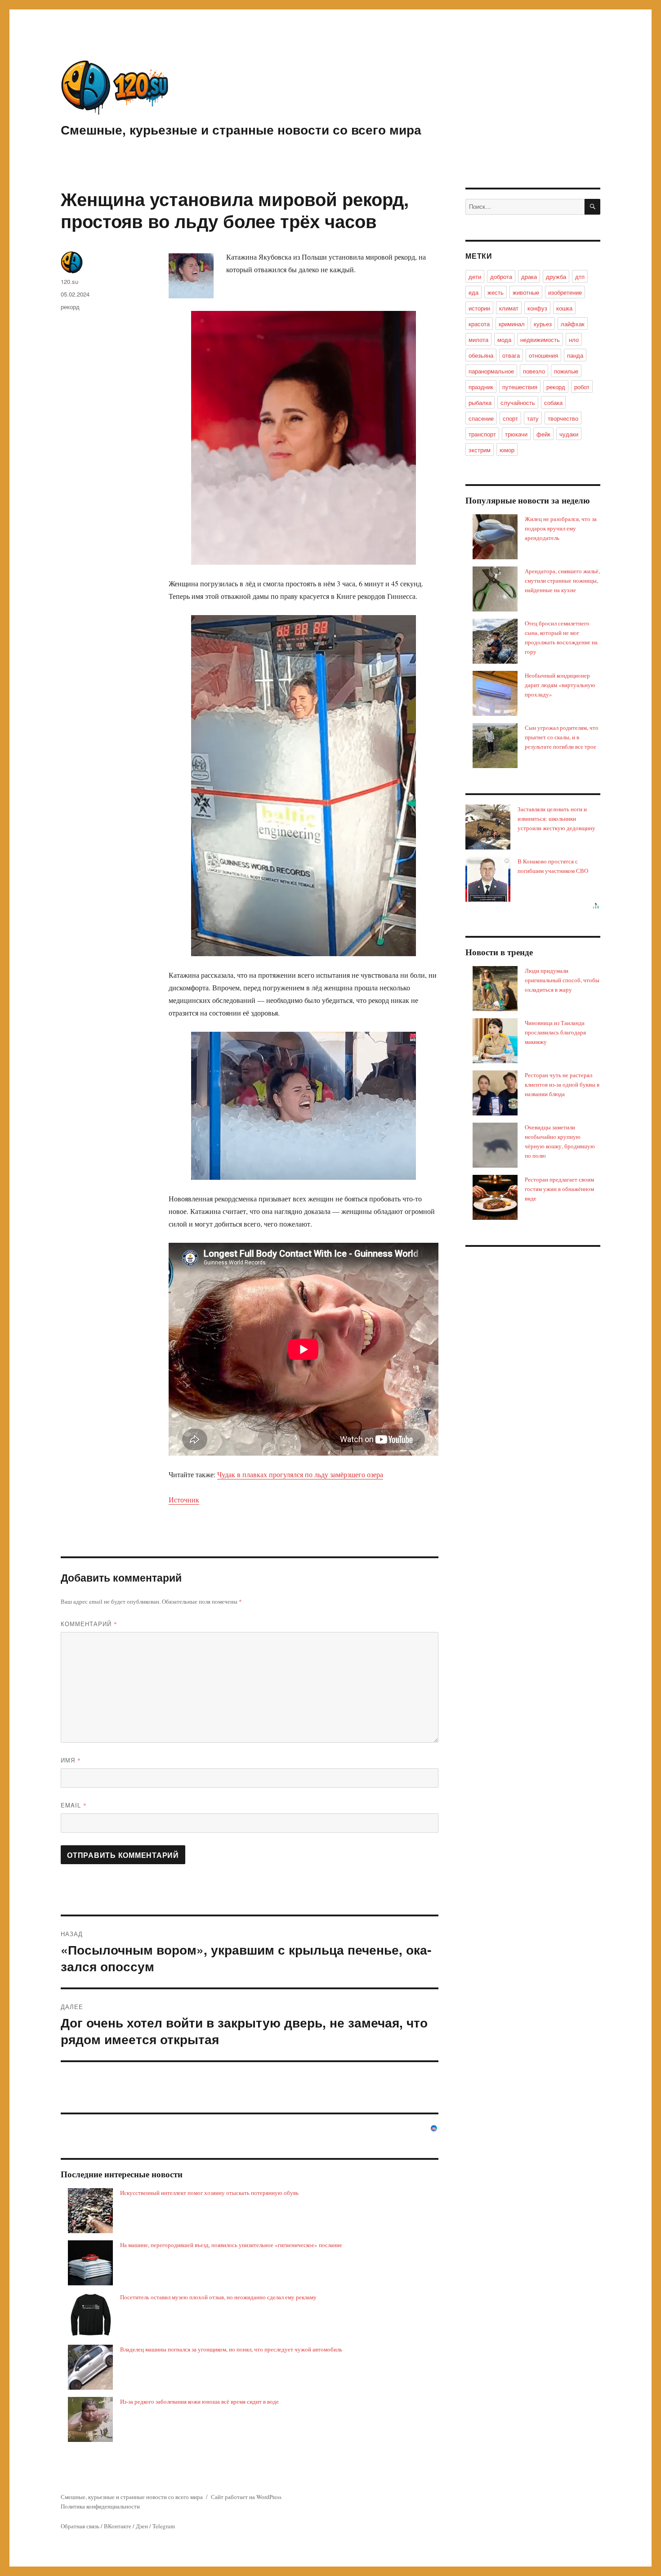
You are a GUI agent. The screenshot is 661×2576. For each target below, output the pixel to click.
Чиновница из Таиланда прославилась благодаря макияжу (555, 1032)
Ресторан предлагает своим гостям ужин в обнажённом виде (559, 1189)
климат (509, 308)
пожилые (566, 371)
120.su (69, 281)
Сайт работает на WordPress (246, 2497)
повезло (534, 371)
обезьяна (481, 355)
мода (504, 339)
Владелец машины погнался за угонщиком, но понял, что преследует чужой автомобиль (231, 2349)
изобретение (565, 292)
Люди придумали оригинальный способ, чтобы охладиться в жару (562, 980)
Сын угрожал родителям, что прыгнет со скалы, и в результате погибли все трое (562, 737)
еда (473, 292)
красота (479, 324)
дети (475, 276)
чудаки (569, 434)
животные (526, 292)
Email (74, 1805)
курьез (543, 324)
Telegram (164, 2526)
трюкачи (516, 434)
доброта (501, 276)
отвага (511, 355)
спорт (510, 418)
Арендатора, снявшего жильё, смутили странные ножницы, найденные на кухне (562, 580)
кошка (564, 308)
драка (529, 276)
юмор (507, 450)
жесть (496, 292)
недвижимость (540, 339)
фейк (543, 434)
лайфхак (573, 324)
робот (582, 387)
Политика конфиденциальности (100, 2506)
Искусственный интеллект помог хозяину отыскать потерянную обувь (209, 2193)
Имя (71, 1760)
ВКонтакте (118, 2526)
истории (479, 308)
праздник (481, 387)
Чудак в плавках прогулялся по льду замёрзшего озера (300, 1474)
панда (575, 355)
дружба (556, 276)
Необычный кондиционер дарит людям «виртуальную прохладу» (560, 685)
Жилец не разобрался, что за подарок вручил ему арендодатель (561, 528)
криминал (512, 324)
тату (533, 418)
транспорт (482, 434)
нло (574, 339)
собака (553, 402)
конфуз (537, 308)
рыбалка (480, 402)
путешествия (520, 387)
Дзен (142, 2526)
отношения (543, 355)
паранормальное (491, 371)
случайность (518, 402)
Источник (184, 1499)
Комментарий (89, 1624)
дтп (580, 276)
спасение (481, 418)
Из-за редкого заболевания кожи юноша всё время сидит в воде (199, 2401)
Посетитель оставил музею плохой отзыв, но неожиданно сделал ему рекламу (218, 2297)
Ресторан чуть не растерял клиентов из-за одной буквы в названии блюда (562, 1084)
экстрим (480, 450)
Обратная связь (80, 2526)
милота (478, 339)
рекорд (70, 307)
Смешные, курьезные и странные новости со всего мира (241, 129)
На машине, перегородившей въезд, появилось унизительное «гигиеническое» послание (231, 2245)
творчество (563, 418)
